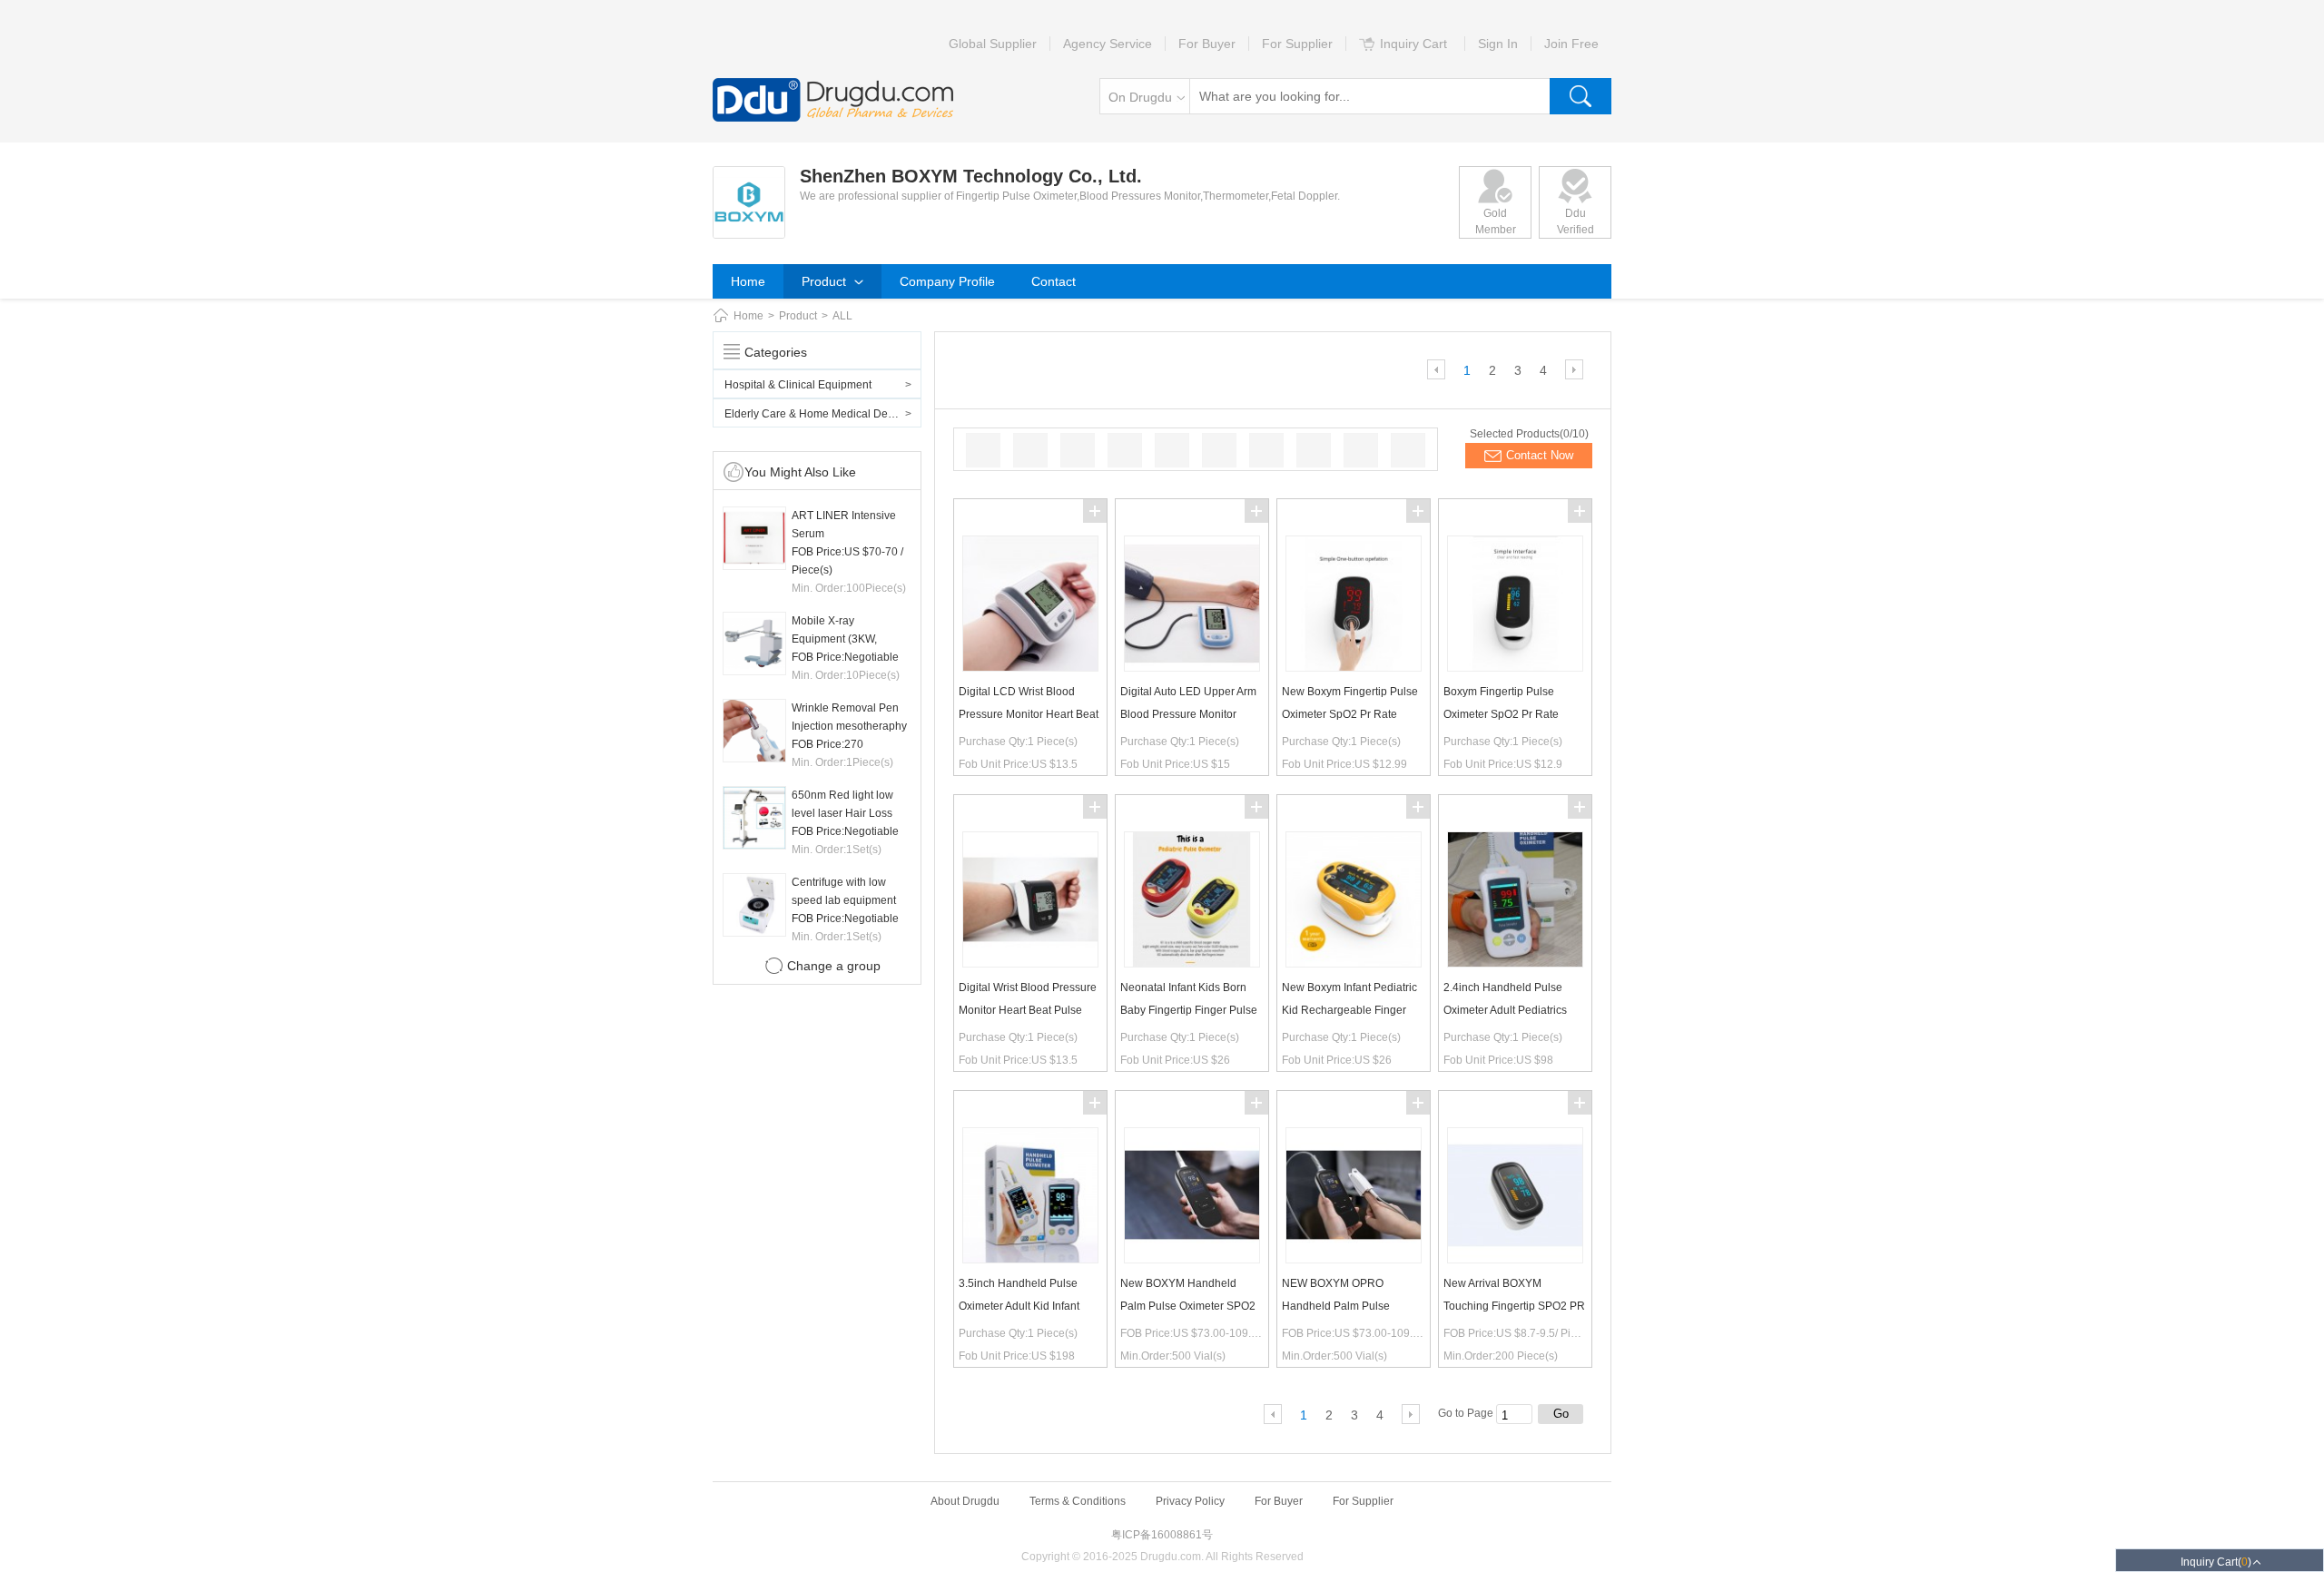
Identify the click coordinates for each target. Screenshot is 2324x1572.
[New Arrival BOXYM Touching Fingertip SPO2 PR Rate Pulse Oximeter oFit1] (1515, 1259)
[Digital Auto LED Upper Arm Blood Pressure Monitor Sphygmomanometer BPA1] (1192, 667)
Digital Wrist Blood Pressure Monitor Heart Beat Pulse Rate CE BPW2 (1028, 1010)
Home (748, 281)
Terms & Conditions (1078, 1501)
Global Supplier (993, 44)
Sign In (1498, 44)
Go (1561, 1414)
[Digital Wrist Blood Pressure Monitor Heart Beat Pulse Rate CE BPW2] (1030, 963)
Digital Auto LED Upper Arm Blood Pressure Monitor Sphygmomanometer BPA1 (1188, 714)
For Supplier (1297, 44)
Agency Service (1108, 44)
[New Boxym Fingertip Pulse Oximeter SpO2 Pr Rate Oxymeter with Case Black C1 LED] (1354, 667)
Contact (1054, 281)
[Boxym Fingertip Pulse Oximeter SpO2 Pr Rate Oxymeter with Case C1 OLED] (1515, 667)
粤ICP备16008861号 (1162, 1535)
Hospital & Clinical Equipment (798, 385)
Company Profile (947, 281)
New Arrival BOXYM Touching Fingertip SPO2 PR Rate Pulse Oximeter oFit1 (1514, 1306)
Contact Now (1540, 455)
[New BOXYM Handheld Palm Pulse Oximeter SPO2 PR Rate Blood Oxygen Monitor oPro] (1192, 1259)
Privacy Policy (1190, 1501)
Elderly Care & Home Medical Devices (819, 414)
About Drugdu (965, 1501)
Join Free (1571, 44)
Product (826, 281)
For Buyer (1207, 44)
